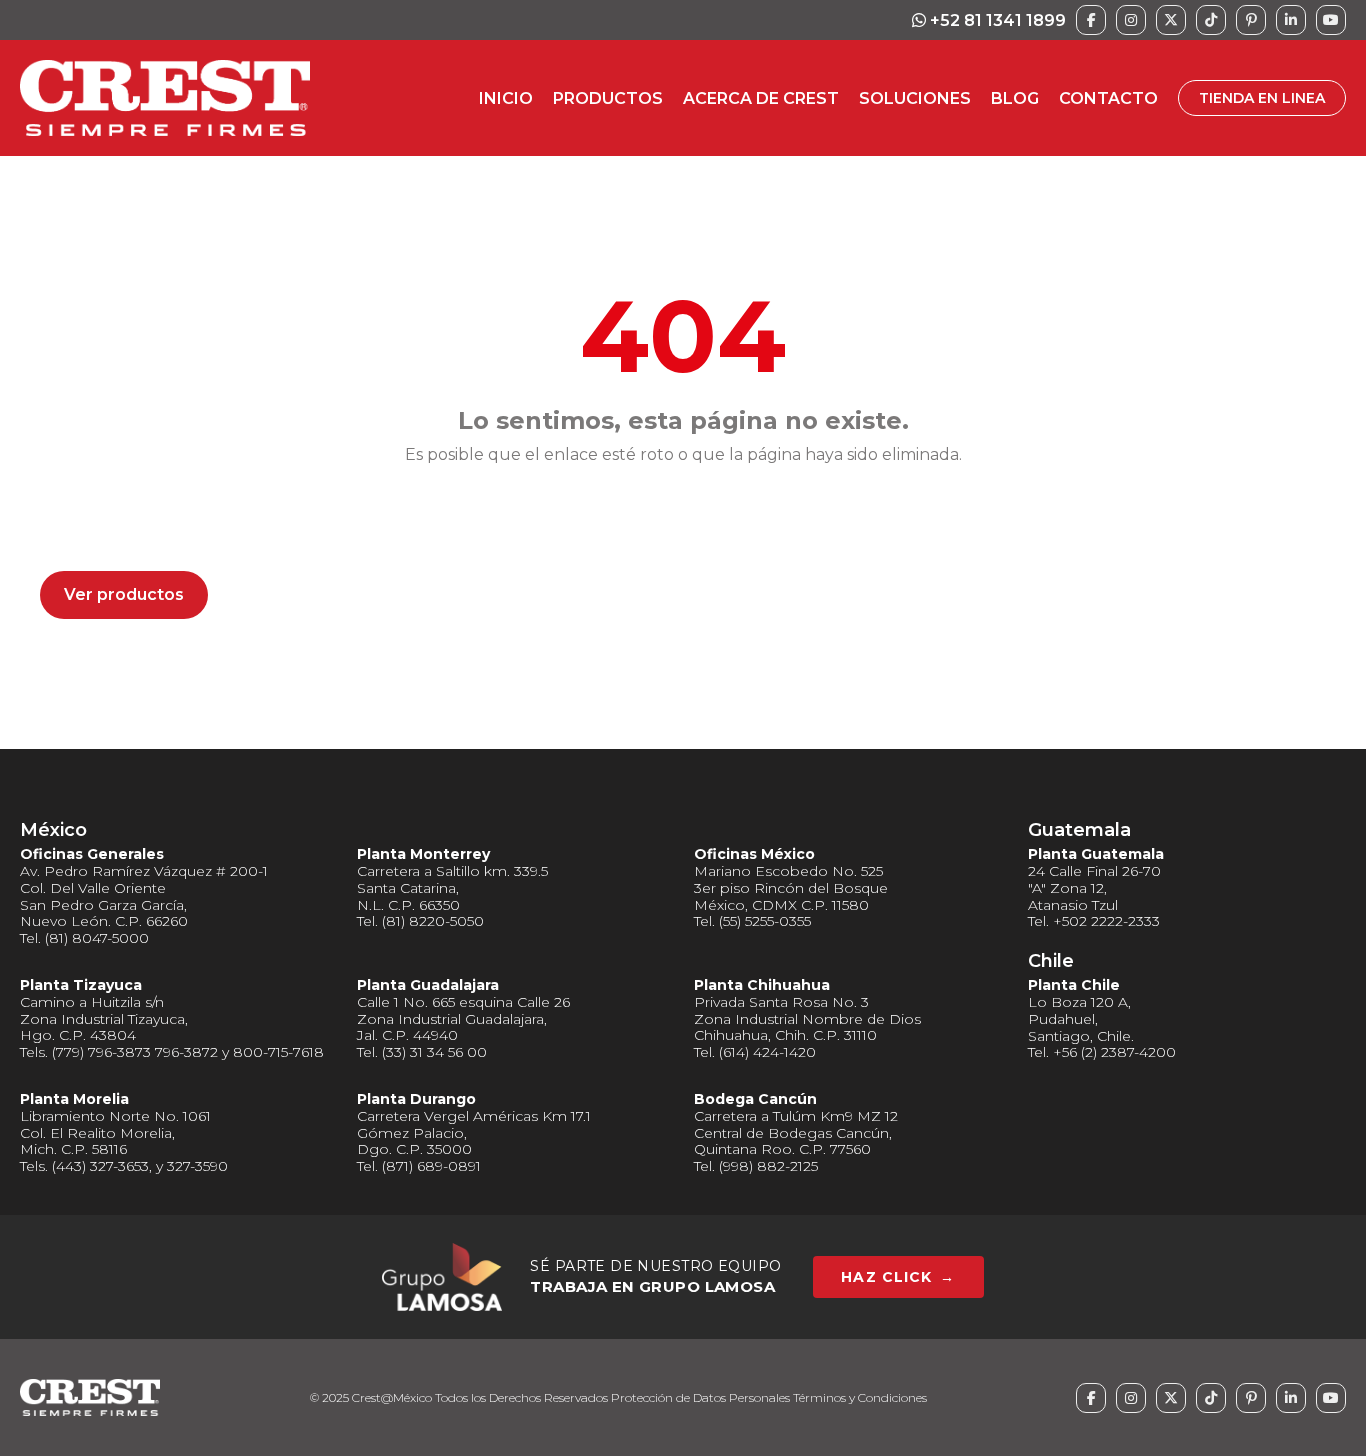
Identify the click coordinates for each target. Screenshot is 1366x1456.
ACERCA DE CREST (761, 98)
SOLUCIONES (915, 98)
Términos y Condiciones (860, 1397)
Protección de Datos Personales (700, 1397)
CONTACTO (1108, 98)
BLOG (1015, 98)
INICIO (506, 98)
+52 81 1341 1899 (996, 20)
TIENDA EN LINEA (1262, 98)
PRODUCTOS (608, 98)
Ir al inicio (103, 527)
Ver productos (124, 594)
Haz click (898, 1277)
